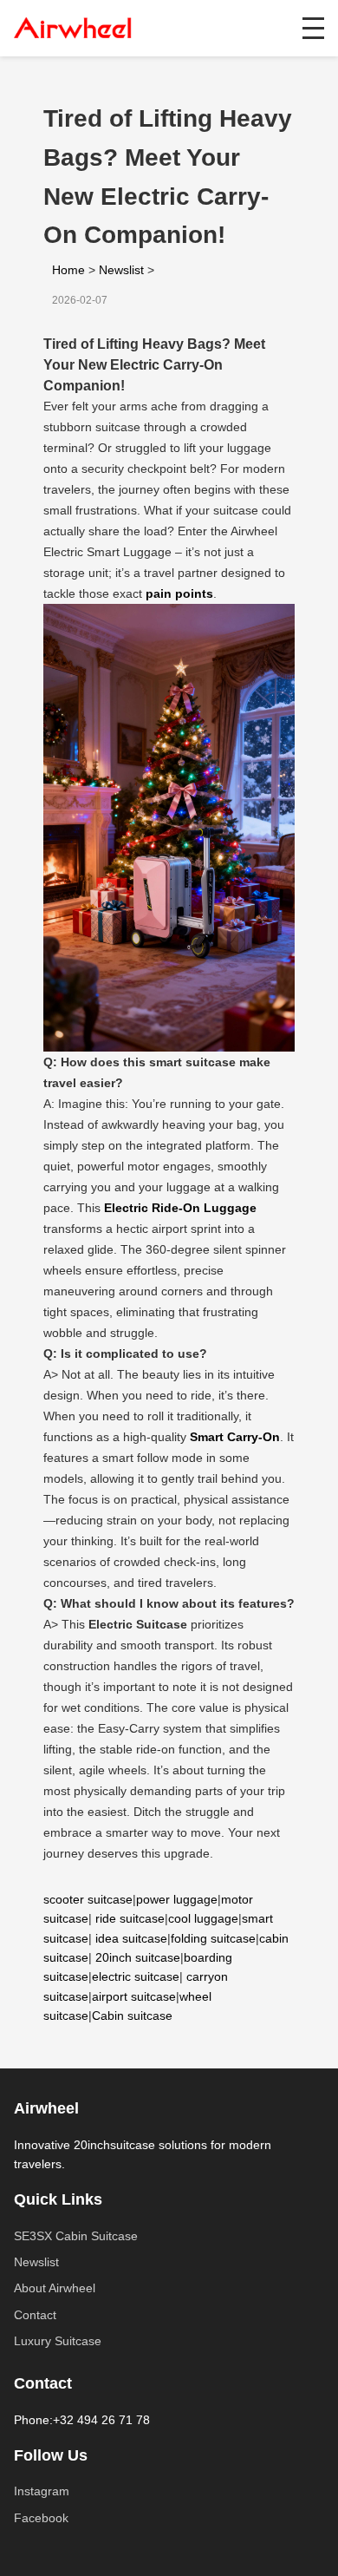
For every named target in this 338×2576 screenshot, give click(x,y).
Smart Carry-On (235, 1437)
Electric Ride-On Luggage (180, 1208)
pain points (179, 593)
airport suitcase (134, 1996)
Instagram (42, 2491)
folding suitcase (213, 1938)
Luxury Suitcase (58, 2341)
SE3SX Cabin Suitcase (76, 2236)
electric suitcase (136, 1976)
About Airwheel (55, 2288)
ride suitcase (130, 1918)
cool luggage (203, 1918)
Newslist (121, 270)
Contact (35, 2315)
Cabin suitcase (132, 2016)
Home (68, 270)
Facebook (41, 2518)
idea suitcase (131, 1938)
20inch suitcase (138, 1957)
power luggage (177, 1899)
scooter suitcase (88, 1899)
